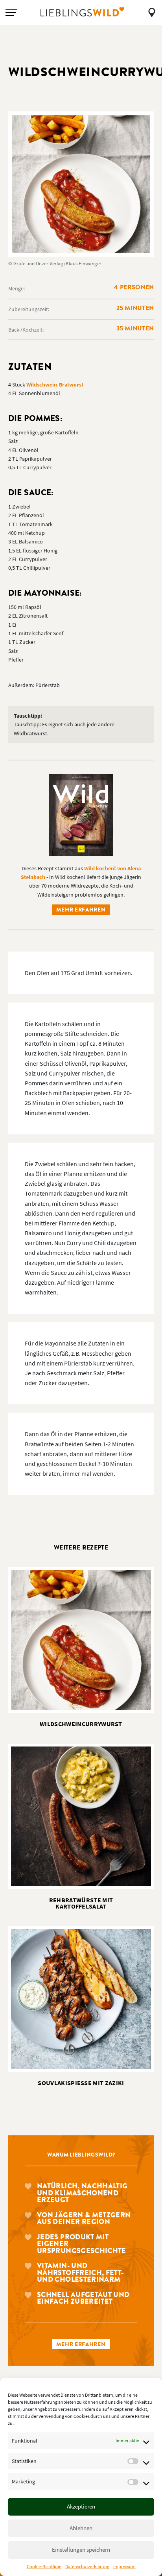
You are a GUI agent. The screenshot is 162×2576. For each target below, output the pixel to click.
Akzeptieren (81, 2506)
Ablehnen (81, 2528)
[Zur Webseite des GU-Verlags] (81, 814)
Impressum (124, 2566)
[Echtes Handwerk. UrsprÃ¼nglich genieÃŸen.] (82, 12)
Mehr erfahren (81, 910)
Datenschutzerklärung (87, 2566)
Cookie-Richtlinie (44, 2566)
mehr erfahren (81, 2344)
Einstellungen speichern (81, 2550)
